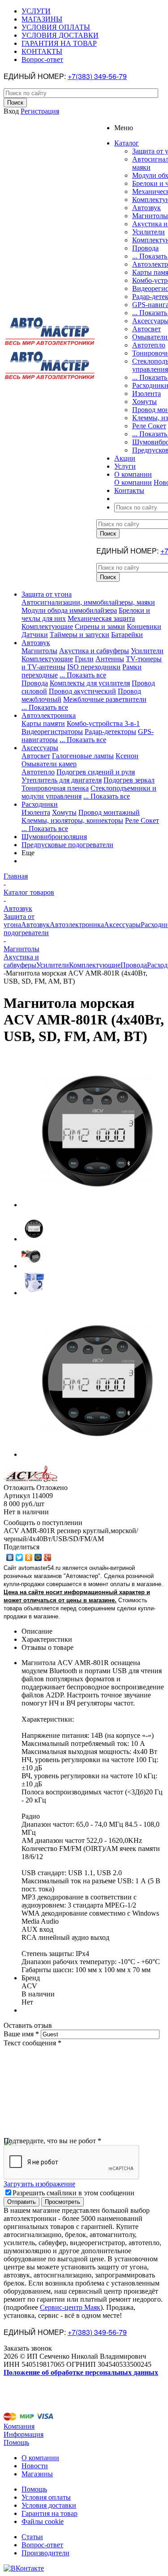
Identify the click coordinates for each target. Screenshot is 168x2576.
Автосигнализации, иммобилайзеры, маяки (88, 602)
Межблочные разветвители (105, 699)
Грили (84, 659)
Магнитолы (150, 216)
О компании (133, 482)
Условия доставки (49, 2505)
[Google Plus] (48, 1557)
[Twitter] (19, 1557)
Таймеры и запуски (80, 635)
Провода (145, 248)
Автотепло (149, 345)
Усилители (149, 232)
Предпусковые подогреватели (67, 845)
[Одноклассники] (29, 1557)
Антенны (110, 659)
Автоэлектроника (49, 715)
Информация (24, 2434)
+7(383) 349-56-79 (97, 76)
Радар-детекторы (110, 732)
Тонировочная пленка (55, 788)
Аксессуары (40, 748)
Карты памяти (43, 723)
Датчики (35, 635)
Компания (19, 2426)
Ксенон (127, 756)
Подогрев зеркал (129, 780)
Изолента (146, 393)
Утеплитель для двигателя (62, 780)
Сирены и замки (100, 626)
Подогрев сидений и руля (96, 772)
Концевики (144, 626)
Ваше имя (21, 2034)
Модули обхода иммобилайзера (69, 610)
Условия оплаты (46, 2497)
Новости (35, 2466)
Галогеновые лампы (83, 756)
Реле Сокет (149, 426)
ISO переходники (94, 667)
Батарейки (127, 635)
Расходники (40, 804)
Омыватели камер (49, 764)
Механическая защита (101, 618)
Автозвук (146, 208)
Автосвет (146, 329)
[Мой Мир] (38, 1557)
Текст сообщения (32, 2043)
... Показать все (83, 675)
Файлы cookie (43, 2521)
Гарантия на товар (50, 2513)
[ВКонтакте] (10, 1557)
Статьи (32, 2537)
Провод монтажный (109, 812)
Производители (45, 2553)
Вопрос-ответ (42, 2545)
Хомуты (144, 402)
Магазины (37, 2474)
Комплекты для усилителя (90, 683)
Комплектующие (47, 626)
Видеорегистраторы (52, 732)
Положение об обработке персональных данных (81, 2372)
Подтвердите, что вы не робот (52, 2141)
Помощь (16, 2442)
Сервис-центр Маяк (70, 2307)
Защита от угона (47, 594)
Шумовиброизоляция (54, 837)
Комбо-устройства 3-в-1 (103, 723)
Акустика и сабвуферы (94, 651)
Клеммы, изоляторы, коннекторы (72, 820)
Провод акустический (82, 691)
